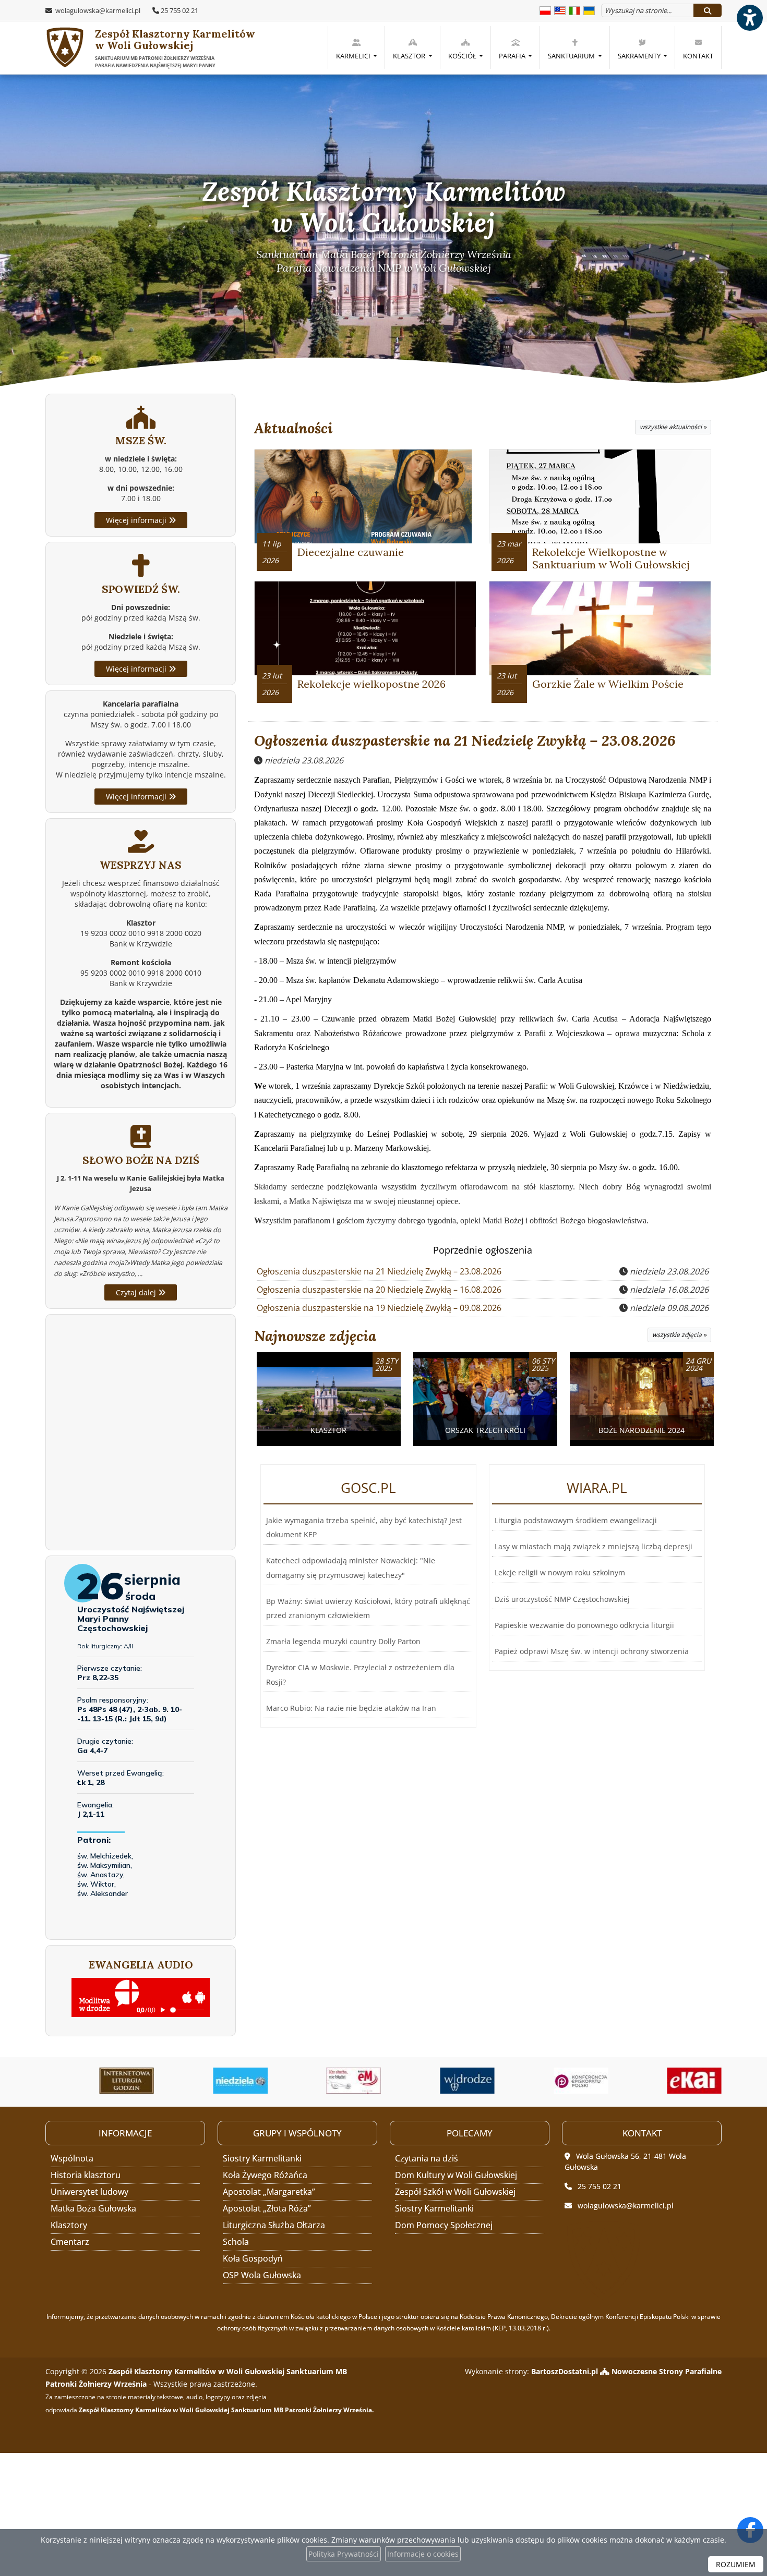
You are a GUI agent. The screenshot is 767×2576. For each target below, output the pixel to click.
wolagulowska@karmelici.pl (97, 10)
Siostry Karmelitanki (262, 2158)
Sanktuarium (572, 56)
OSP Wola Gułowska (262, 2275)
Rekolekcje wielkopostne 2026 (371, 684)
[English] (560, 10)
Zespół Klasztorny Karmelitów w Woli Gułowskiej (175, 48)
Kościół (463, 56)
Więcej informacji (137, 520)
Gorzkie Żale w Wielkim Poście (608, 684)
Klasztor (410, 56)
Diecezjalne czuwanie (351, 552)
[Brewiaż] (100, 2081)
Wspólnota (72, 2158)
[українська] (589, 10)
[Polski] (545, 10)
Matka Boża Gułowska (93, 2208)
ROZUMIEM (736, 2564)
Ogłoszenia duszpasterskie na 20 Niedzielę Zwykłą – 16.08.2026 (379, 1290)
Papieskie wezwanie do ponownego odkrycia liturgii (584, 1625)
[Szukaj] (708, 10)
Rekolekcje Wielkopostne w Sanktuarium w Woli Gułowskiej (611, 558)
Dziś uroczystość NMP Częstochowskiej (562, 1599)
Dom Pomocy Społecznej (444, 2225)
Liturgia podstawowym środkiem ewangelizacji (576, 1520)
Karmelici (354, 56)
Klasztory (69, 2225)
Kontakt (698, 56)
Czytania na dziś (427, 2158)
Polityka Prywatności (344, 2554)
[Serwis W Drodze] (441, 2081)
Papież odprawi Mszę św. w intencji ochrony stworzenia (592, 1651)
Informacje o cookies (423, 2554)
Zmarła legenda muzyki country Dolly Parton (343, 1641)
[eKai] (668, 2081)
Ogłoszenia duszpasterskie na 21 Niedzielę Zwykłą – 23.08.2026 (465, 740)
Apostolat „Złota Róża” (267, 2208)
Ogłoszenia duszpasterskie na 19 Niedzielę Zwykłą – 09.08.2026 (379, 1308)
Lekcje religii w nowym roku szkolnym (560, 1572)
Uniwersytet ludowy (89, 2192)
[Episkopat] (555, 2081)
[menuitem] (356, 47)
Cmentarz (70, 2242)
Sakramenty (640, 56)
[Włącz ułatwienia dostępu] (749, 18)
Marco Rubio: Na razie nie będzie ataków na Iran (351, 1708)
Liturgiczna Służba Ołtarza (274, 2225)
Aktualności (293, 428)
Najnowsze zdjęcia (315, 1336)
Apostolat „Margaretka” (269, 2192)
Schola (236, 2242)
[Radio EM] (327, 2081)
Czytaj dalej (137, 1292)
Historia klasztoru (86, 2175)
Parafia (513, 56)
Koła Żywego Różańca (265, 2175)
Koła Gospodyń (253, 2258)
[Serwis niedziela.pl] (214, 2081)
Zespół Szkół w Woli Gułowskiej (455, 2192)
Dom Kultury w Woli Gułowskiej (456, 2175)
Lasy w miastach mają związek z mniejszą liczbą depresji (594, 1546)
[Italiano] (574, 10)
